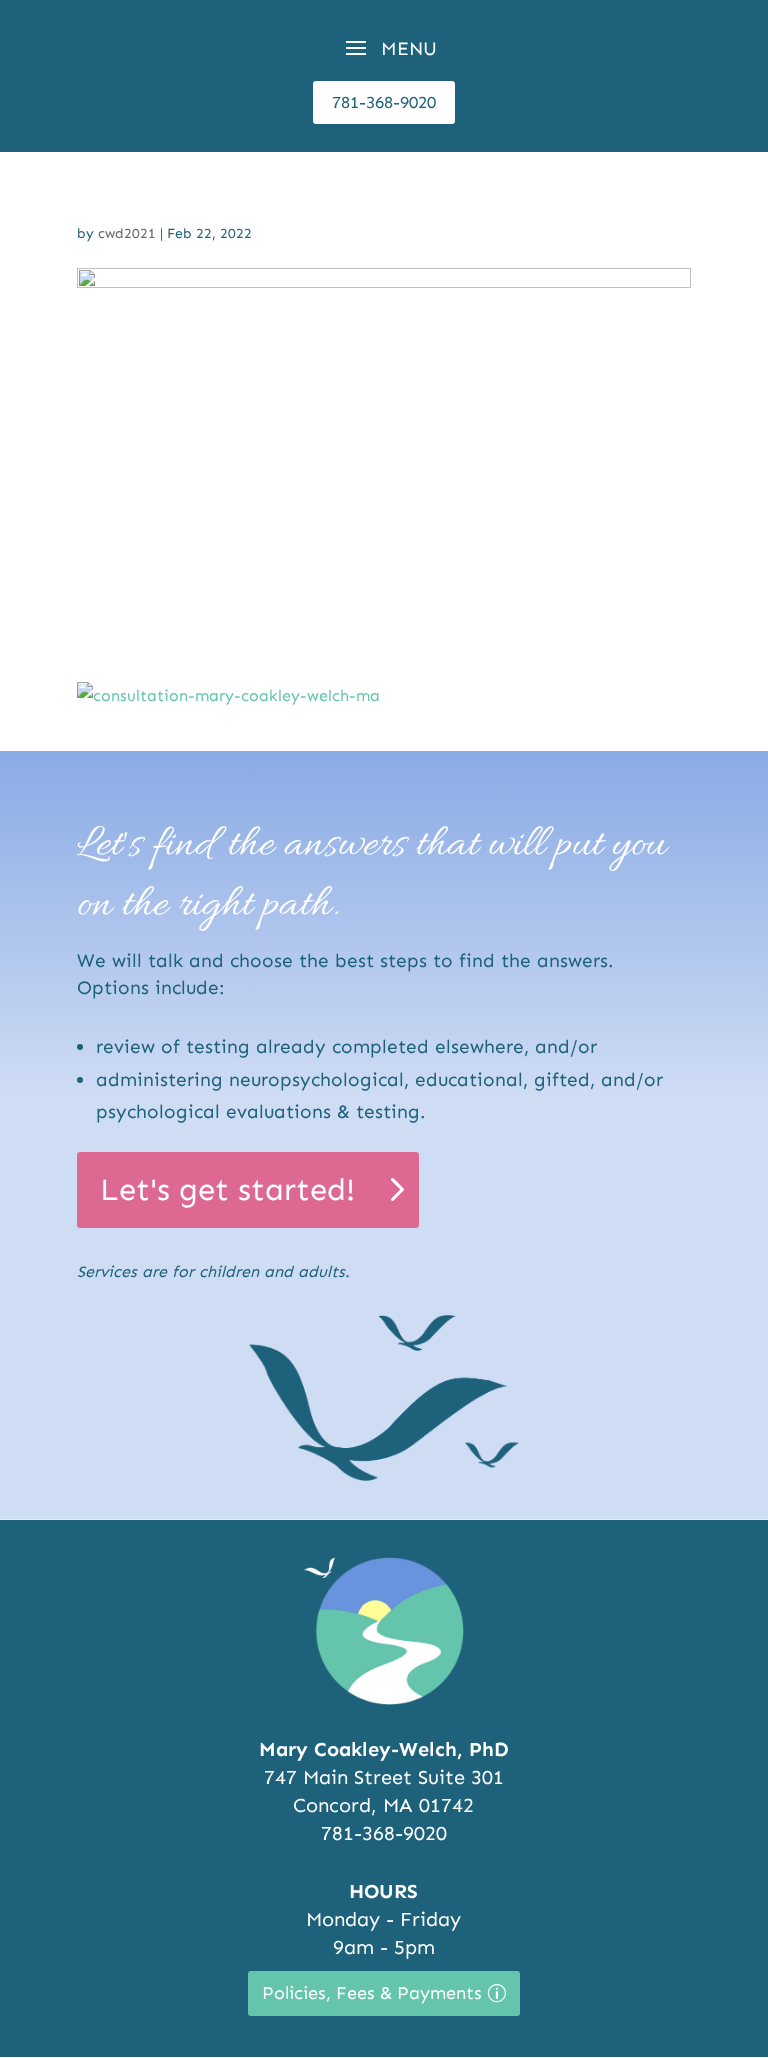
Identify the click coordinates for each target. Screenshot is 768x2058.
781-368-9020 (384, 102)
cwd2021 (127, 233)
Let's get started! (227, 1189)
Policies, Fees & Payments (372, 1993)
